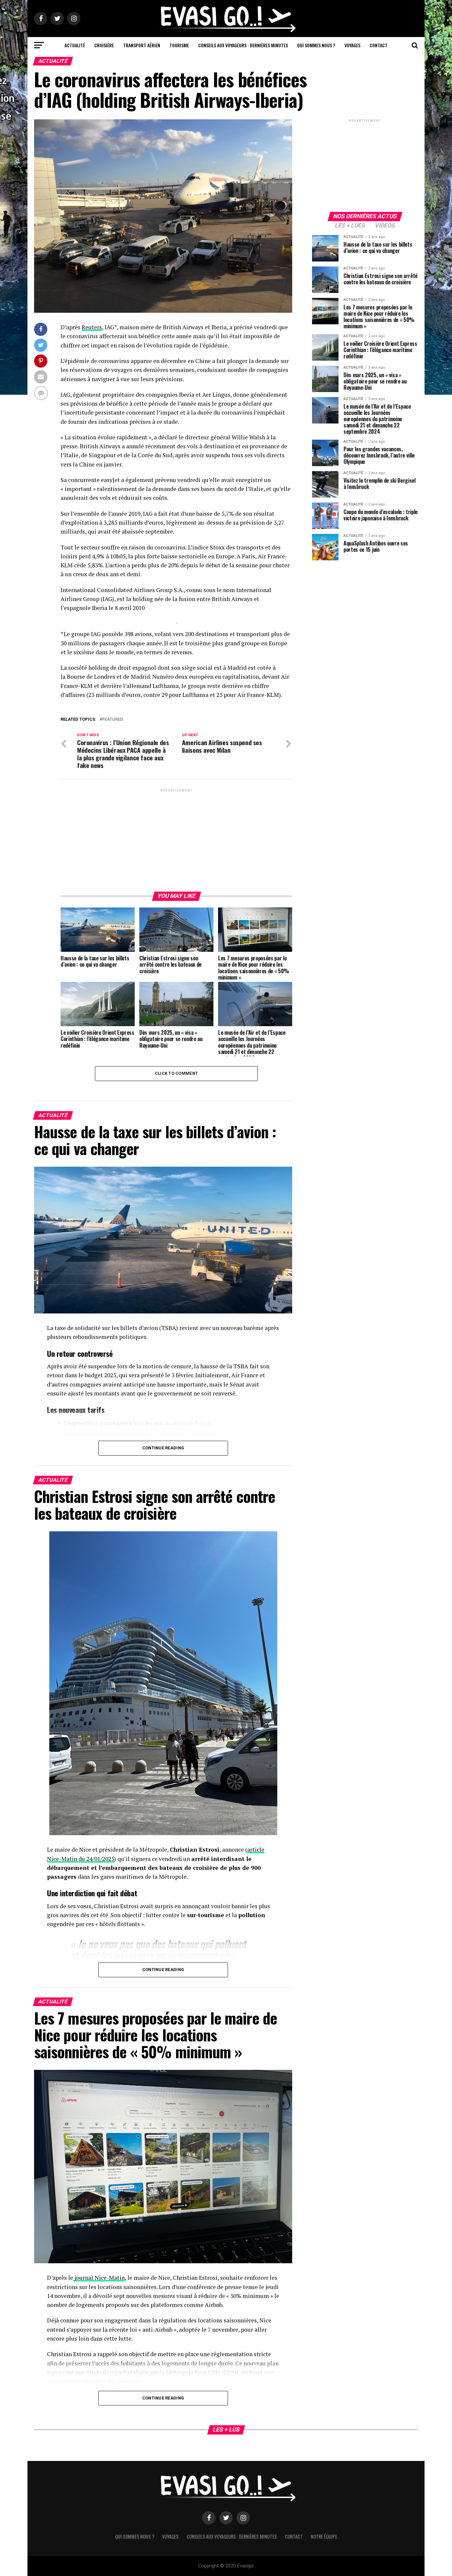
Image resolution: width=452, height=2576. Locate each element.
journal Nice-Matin (99, 2278)
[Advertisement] (176, 840)
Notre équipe (324, 2536)
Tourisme (179, 45)
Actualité (75, 45)
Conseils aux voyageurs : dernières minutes (243, 45)
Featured (113, 720)
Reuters (92, 327)
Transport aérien (142, 45)
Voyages (352, 45)
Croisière (104, 45)
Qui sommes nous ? (316, 45)
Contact (379, 45)
